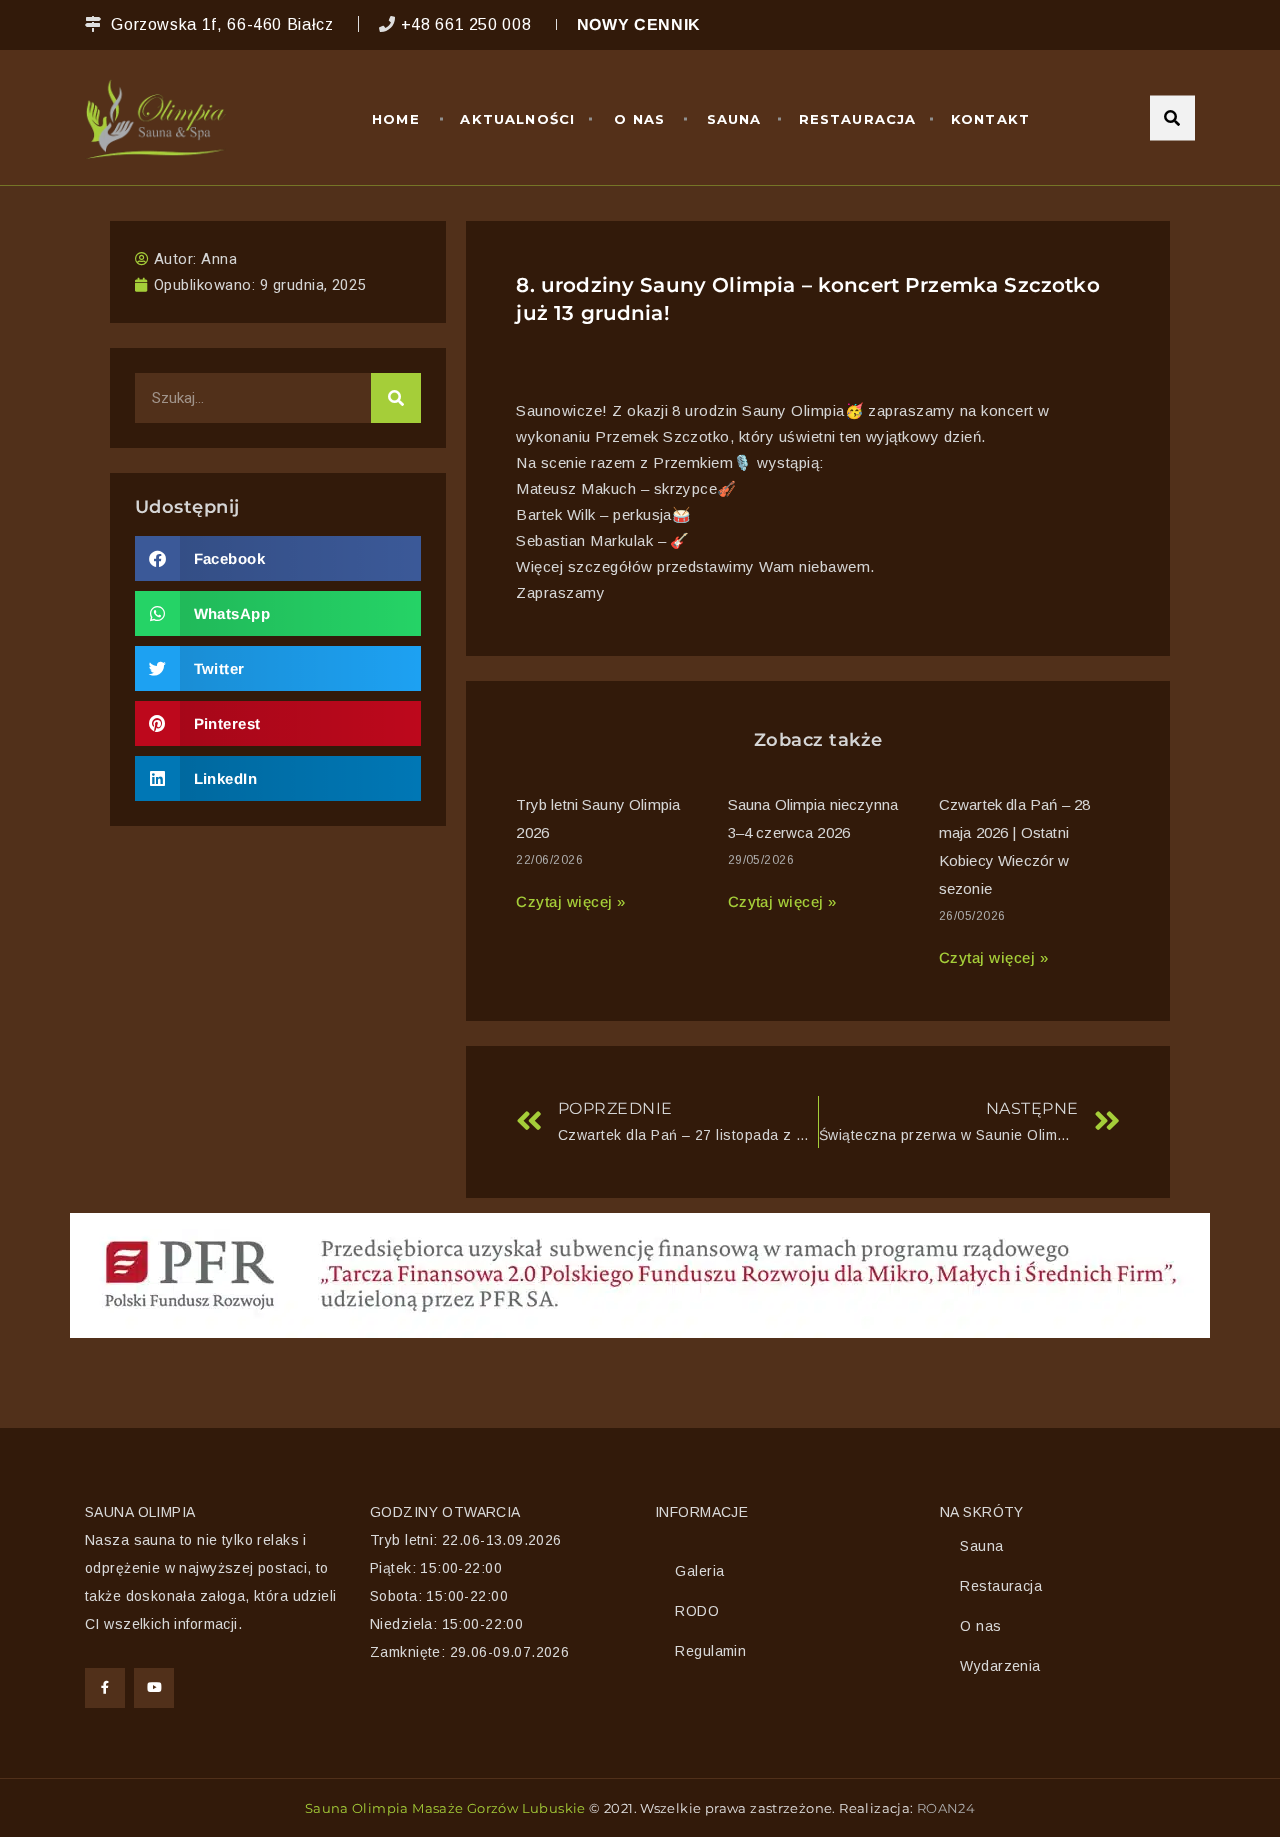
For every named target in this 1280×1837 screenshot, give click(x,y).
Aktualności (517, 119)
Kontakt (990, 119)
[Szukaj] (396, 398)
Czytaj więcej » (570, 901)
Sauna (734, 119)
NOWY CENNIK (639, 24)
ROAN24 (946, 1808)
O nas (639, 119)
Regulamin (710, 1651)
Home (396, 119)
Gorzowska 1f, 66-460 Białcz (222, 24)
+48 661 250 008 (466, 24)
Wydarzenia (1000, 1666)
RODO (697, 1611)
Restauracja (858, 119)
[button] (278, 558)
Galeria (699, 1571)
